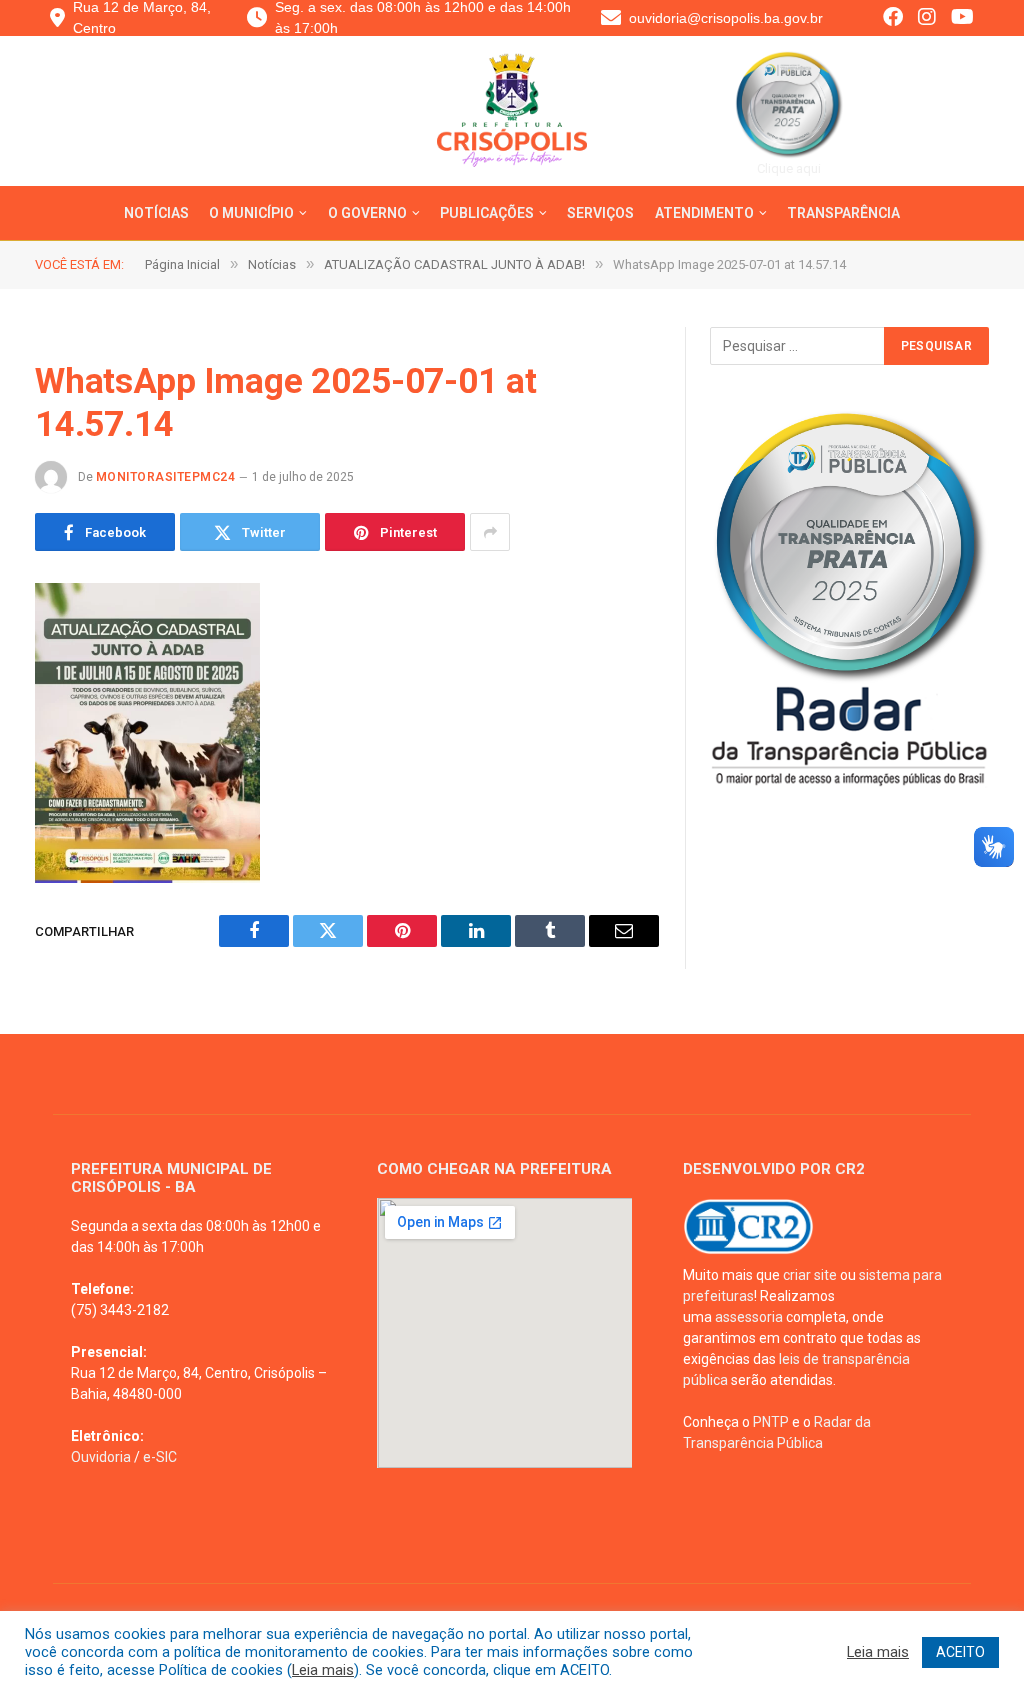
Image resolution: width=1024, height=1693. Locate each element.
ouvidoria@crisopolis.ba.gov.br (726, 18)
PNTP (771, 1422)
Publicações (487, 213)
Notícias (156, 213)
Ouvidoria (101, 1457)
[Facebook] (893, 18)
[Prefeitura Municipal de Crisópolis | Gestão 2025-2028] (512, 126)
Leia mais (323, 1670)
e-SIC (160, 1457)
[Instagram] (927, 18)
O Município (251, 213)
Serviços (600, 213)
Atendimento (704, 213)
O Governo (367, 213)
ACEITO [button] (960, 1652)
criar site (810, 1275)
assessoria (749, 1317)
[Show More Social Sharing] (490, 532)
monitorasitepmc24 (165, 477)
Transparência (843, 213)
